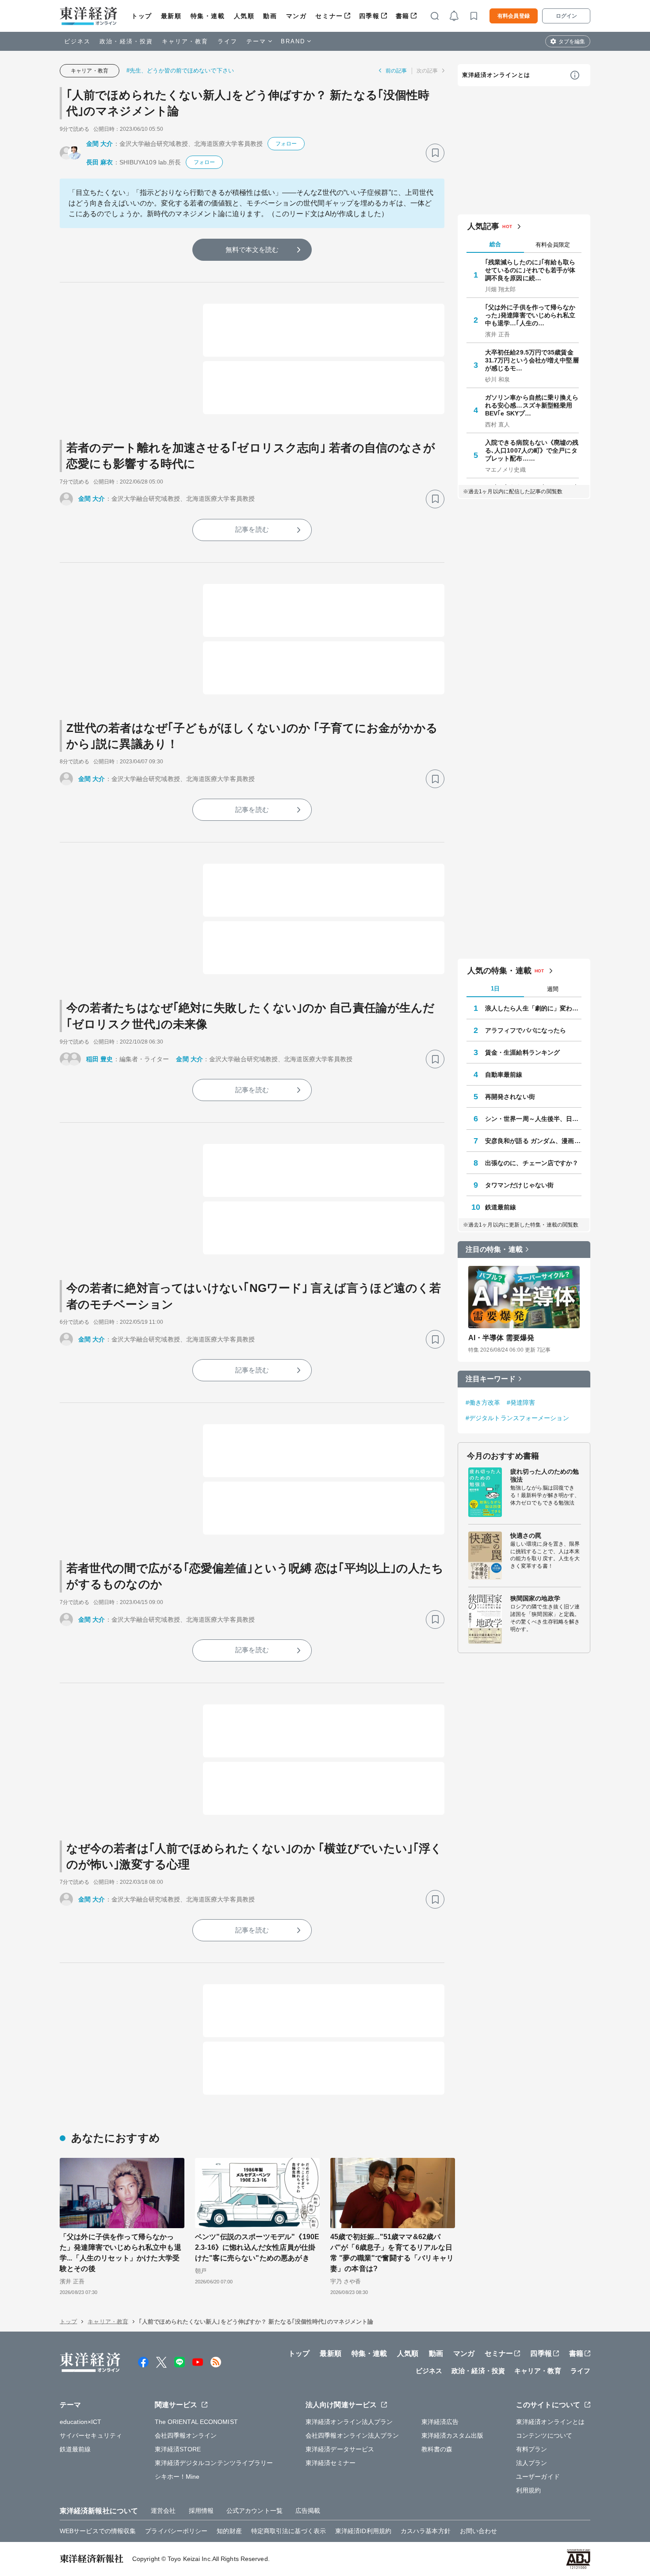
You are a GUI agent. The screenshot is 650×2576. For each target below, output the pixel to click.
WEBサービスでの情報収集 (98, 2531)
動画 (270, 16)
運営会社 (163, 2511)
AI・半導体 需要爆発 (501, 1338)
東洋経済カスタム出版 (453, 2435)
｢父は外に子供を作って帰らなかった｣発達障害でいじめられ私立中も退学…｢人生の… (530, 315)
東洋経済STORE (178, 2449)
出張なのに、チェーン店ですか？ (532, 1163)
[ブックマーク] (435, 153)
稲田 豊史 (100, 1059)
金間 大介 (100, 144)
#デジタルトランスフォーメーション (517, 1418)
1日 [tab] (495, 989)
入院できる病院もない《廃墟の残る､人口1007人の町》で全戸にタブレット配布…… (532, 450)
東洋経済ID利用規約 (363, 2531)
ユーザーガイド (538, 2477)
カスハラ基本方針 (426, 2531)
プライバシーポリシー (176, 2531)
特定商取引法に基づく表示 (289, 2531)
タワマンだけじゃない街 (519, 1185)
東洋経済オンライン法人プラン (349, 2422)
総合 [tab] (495, 244)
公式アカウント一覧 (254, 2511)
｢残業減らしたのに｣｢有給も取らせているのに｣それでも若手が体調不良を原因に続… (530, 270)
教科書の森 (437, 2449)
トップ (142, 16)
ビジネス (77, 41)
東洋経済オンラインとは (496, 75)
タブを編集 (572, 42)
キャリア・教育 (185, 41)
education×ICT (80, 2422)
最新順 (171, 16)
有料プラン (532, 2449)
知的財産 (229, 2531)
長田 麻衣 (100, 162)
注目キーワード (491, 1379)
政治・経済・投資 (126, 41)
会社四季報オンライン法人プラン (352, 2435)
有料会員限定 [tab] (553, 245)
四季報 (369, 16)
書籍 (403, 16)
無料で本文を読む (252, 250)
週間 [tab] (553, 989)
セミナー (329, 16)
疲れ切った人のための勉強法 (545, 1475)
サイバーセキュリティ (91, 2435)
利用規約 (528, 2490)
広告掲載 (308, 2511)
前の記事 (396, 71)
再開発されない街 (510, 1097)
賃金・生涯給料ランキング (522, 1052)
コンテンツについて (544, 2435)
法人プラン (532, 2463)
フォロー (286, 144)
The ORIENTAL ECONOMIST (196, 2422)
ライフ (227, 41)
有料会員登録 (514, 16)
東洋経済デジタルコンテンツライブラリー (214, 2463)
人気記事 (483, 226)
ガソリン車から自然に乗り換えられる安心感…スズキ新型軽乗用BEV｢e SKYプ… (532, 405)
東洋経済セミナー (331, 2463)
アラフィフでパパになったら (526, 1030)
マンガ (296, 16)
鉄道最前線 (501, 1207)
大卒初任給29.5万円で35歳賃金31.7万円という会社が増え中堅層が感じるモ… (532, 360)
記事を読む (252, 529)
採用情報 (201, 2511)
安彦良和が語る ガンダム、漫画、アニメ (533, 1141)
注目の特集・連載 (494, 1249)
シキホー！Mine (177, 2477)
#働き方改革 (483, 1402)
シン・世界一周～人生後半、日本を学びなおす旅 (533, 1119)
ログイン (566, 16)
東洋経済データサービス (340, 2449)
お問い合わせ (479, 2531)
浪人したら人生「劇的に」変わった (533, 1008)
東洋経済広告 (440, 2422)
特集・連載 (208, 16)
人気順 (244, 16)
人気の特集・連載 (499, 971)
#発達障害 (521, 1402)
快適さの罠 (526, 1536)
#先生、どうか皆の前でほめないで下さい (180, 70)
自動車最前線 (504, 1075)
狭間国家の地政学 (535, 1598)
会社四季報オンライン (186, 2435)
